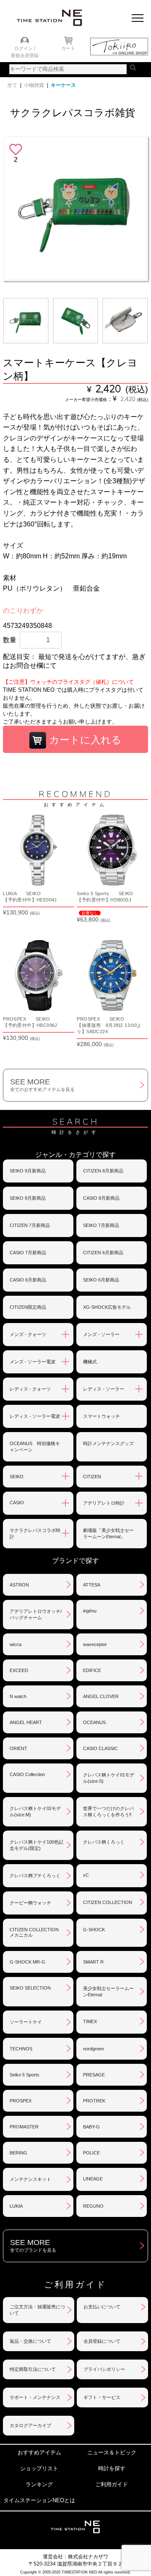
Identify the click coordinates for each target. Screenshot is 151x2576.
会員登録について (102, 2341)
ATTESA (92, 1585)
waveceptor (95, 1644)
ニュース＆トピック (112, 2452)
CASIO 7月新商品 (28, 1253)
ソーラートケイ (26, 2022)
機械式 (90, 1362)
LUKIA (16, 2206)
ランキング (39, 2484)
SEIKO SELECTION (30, 1988)
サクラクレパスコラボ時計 (35, 1533)
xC (86, 1875)
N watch (18, 1696)
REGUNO (93, 2206)
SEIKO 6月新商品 (101, 1280)
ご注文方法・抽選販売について (37, 2310)
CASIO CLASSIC (100, 1748)
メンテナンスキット (30, 2179)
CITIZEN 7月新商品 (30, 1225)
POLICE (91, 2153)
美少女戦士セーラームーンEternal (108, 1991)
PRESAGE (94, 2075)
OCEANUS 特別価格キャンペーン (35, 1447)
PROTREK (94, 2101)
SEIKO (17, 1477)
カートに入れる (84, 740)
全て (12, 85)
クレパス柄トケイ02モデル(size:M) (35, 1812)
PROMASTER (24, 2127)
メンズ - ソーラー (101, 1334)
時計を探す (112, 2468)
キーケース (63, 85)
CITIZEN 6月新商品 (103, 1253)
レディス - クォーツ (30, 1389)
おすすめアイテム (39, 2452)
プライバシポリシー (104, 2369)
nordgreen (94, 2049)
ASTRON (19, 1585)
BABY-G (91, 2127)
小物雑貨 (34, 85)
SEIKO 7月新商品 (101, 1225)
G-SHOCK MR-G (27, 1962)
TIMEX (90, 2021)
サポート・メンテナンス (35, 2397)
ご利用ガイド (112, 2484)
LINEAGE (93, 2179)
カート (68, 48)
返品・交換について (30, 2341)
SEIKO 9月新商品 (28, 1171)
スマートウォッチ (102, 1416)
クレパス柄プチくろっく (35, 1875)
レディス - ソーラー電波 (35, 1416)
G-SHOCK (94, 1930)
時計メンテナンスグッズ (108, 1443)
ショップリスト (39, 2468)
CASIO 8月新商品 (101, 1198)
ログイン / (25, 48)
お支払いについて (102, 2307)
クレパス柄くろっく (104, 1842)
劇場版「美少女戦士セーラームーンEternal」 (108, 1533)
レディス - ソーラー (104, 1389)
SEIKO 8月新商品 (28, 1198)
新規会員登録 (25, 55)
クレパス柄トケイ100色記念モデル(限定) (36, 1845)
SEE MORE (42, 1085)
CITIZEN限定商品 (28, 1307)
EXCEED (19, 1670)
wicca (16, 1644)
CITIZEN (92, 1477)
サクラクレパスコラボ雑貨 (73, 113)
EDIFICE (92, 1670)
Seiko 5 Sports (25, 2075)
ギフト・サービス (102, 2397)
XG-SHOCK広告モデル (107, 1307)
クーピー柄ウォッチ (30, 1903)
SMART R (93, 1962)
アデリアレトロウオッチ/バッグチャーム (36, 1614)
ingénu (90, 1611)
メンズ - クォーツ (28, 1334)
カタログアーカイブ (30, 2425)
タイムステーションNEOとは (39, 2500)
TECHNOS (21, 2049)
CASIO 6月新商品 (28, 1280)
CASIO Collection (27, 1774)
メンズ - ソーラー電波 (33, 1362)
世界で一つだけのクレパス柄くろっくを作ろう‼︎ (108, 1812)
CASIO (17, 1503)
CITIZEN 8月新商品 (103, 1171)
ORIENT (18, 1748)
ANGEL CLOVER (101, 1696)
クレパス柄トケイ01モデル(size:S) (109, 1778)
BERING (18, 2153)
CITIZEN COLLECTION (108, 1902)
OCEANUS (94, 1722)
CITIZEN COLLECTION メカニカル (34, 1932)
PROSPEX (21, 2101)
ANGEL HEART (26, 1722)
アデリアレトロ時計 (104, 1503)
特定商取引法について (33, 2369)
